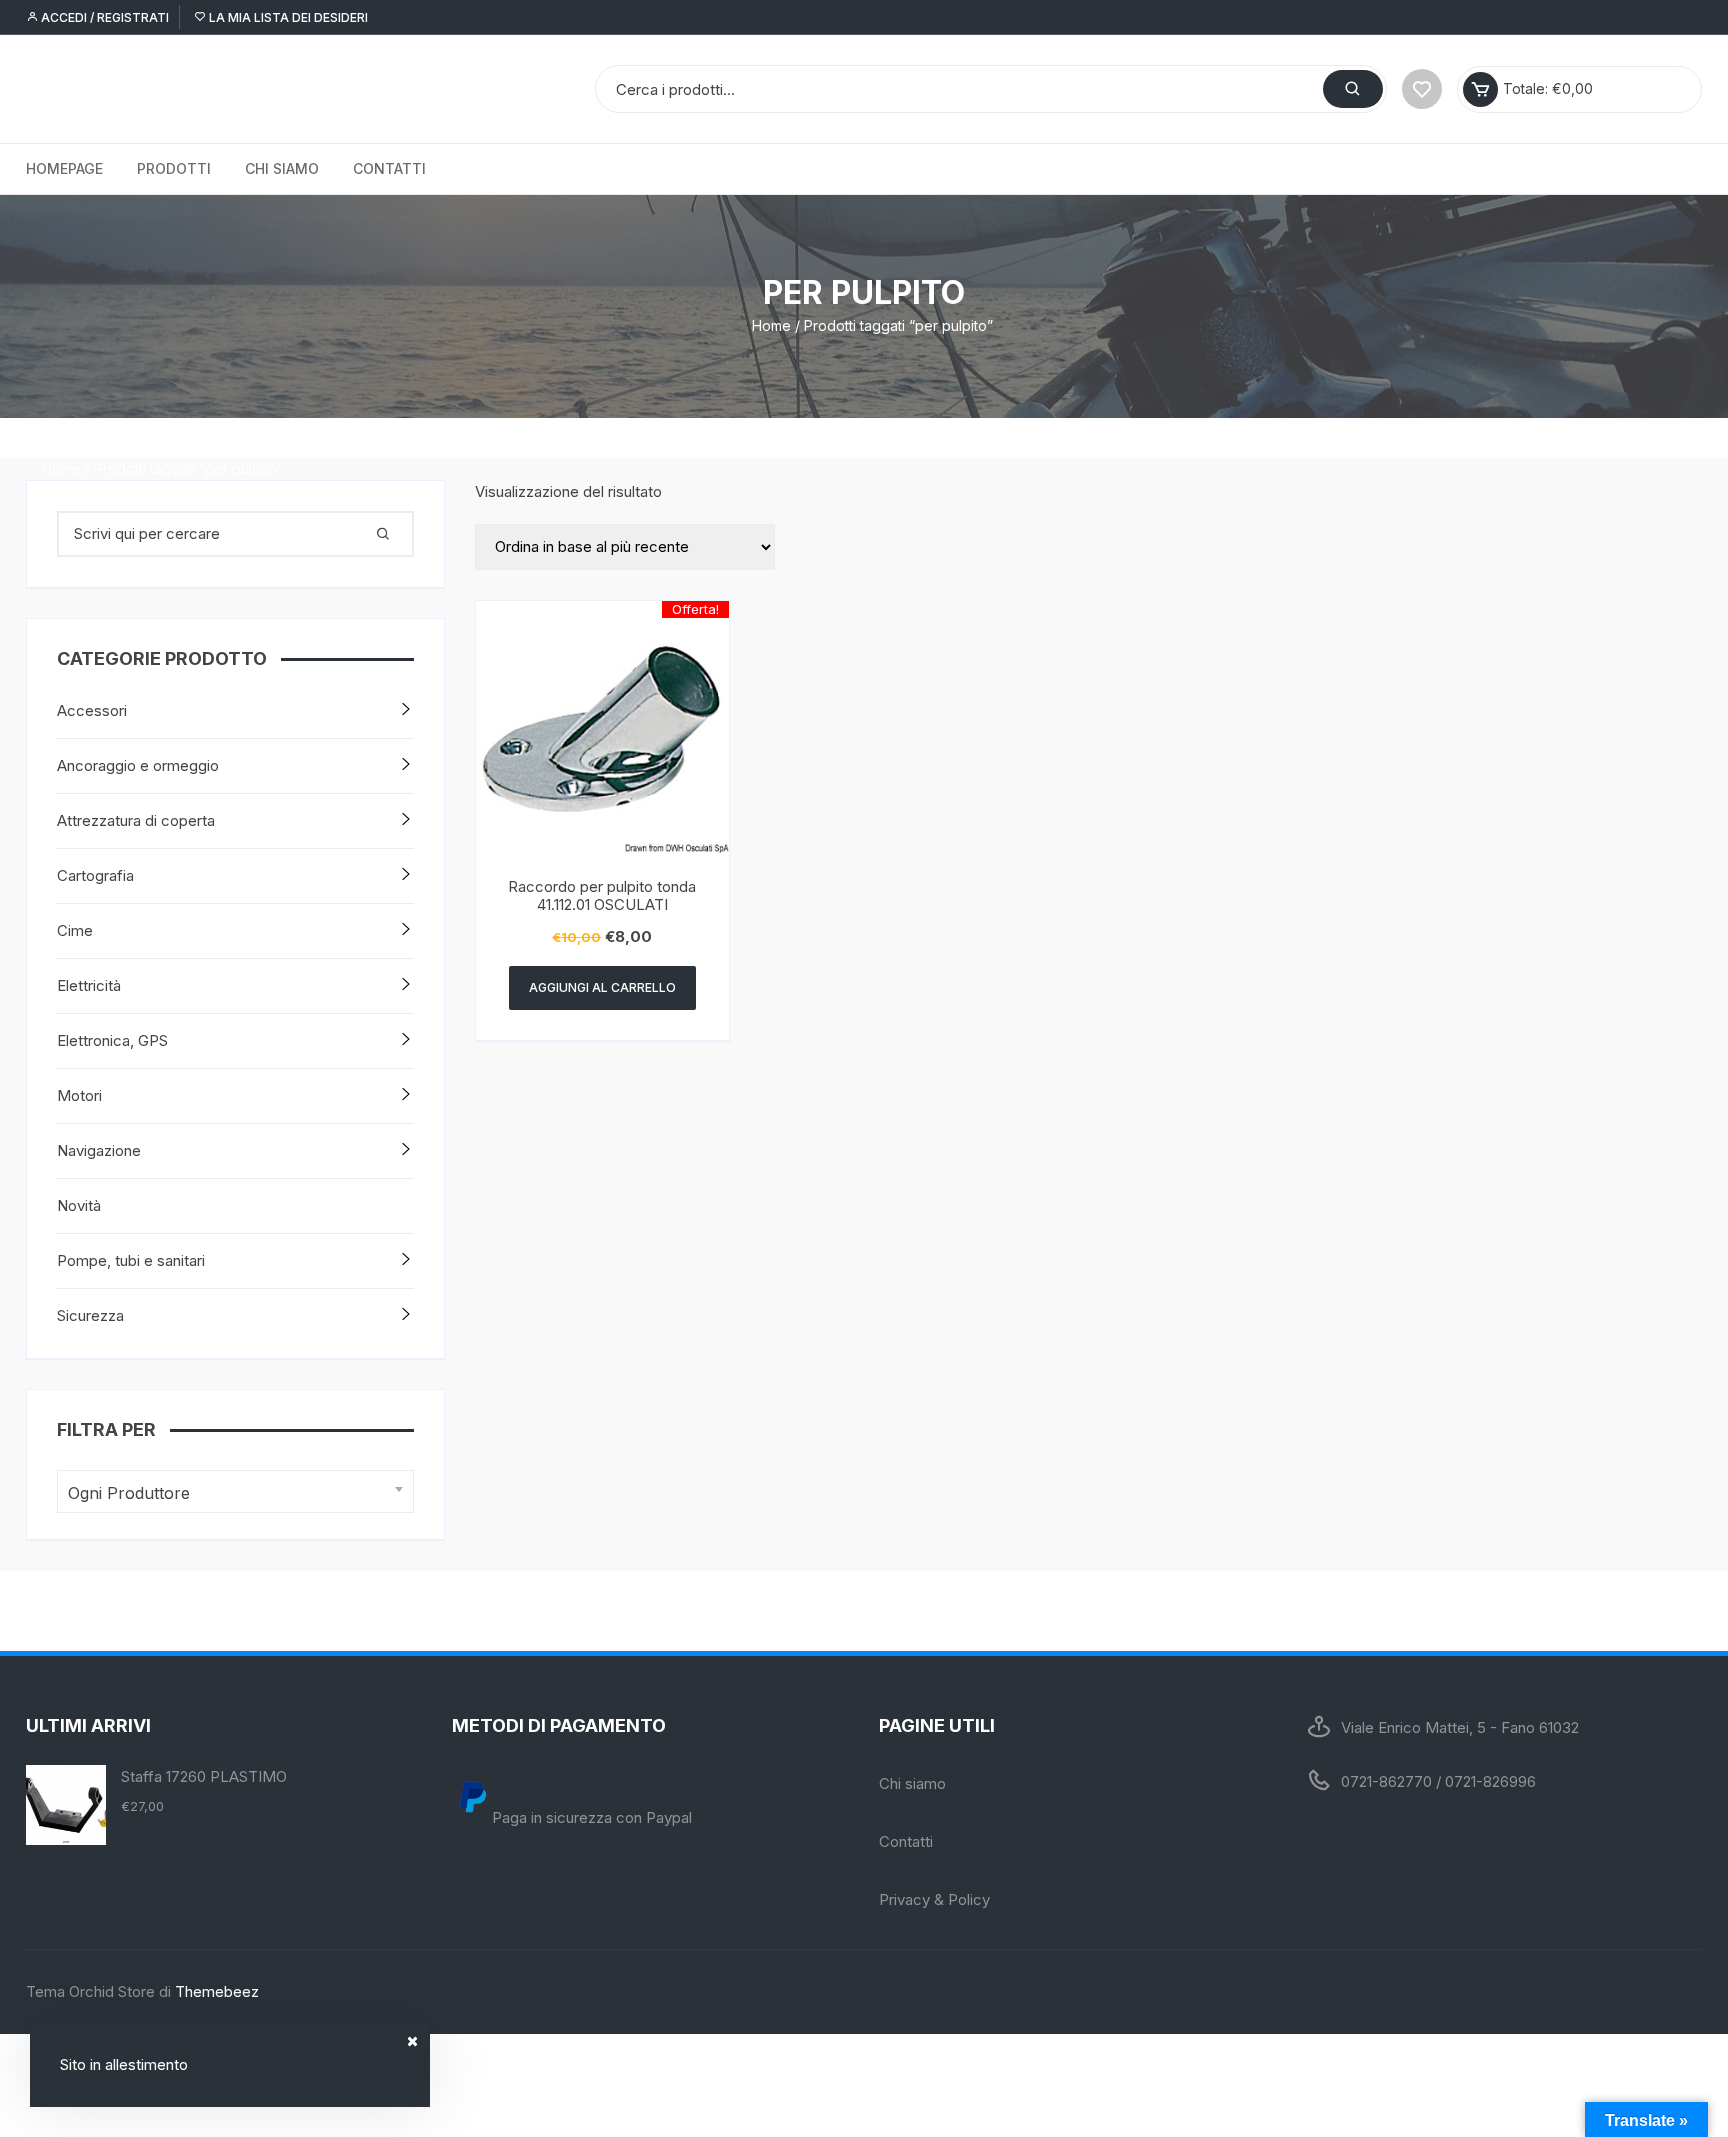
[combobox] (235, 1491)
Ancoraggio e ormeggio (138, 765)
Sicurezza (90, 1315)
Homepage (64, 168)
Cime (75, 930)
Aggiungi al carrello (602, 987)
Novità (79, 1205)
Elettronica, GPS (112, 1040)
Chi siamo (282, 168)
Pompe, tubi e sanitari (131, 1260)
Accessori (92, 710)
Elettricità (89, 985)
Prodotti (174, 168)
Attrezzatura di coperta (136, 820)
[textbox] (230, 1493)
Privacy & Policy (934, 1899)
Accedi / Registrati (103, 17)
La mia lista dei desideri (287, 17)
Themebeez (217, 1991)
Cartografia (95, 875)
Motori (79, 1095)
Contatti (389, 168)
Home (771, 325)
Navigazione (99, 1150)
